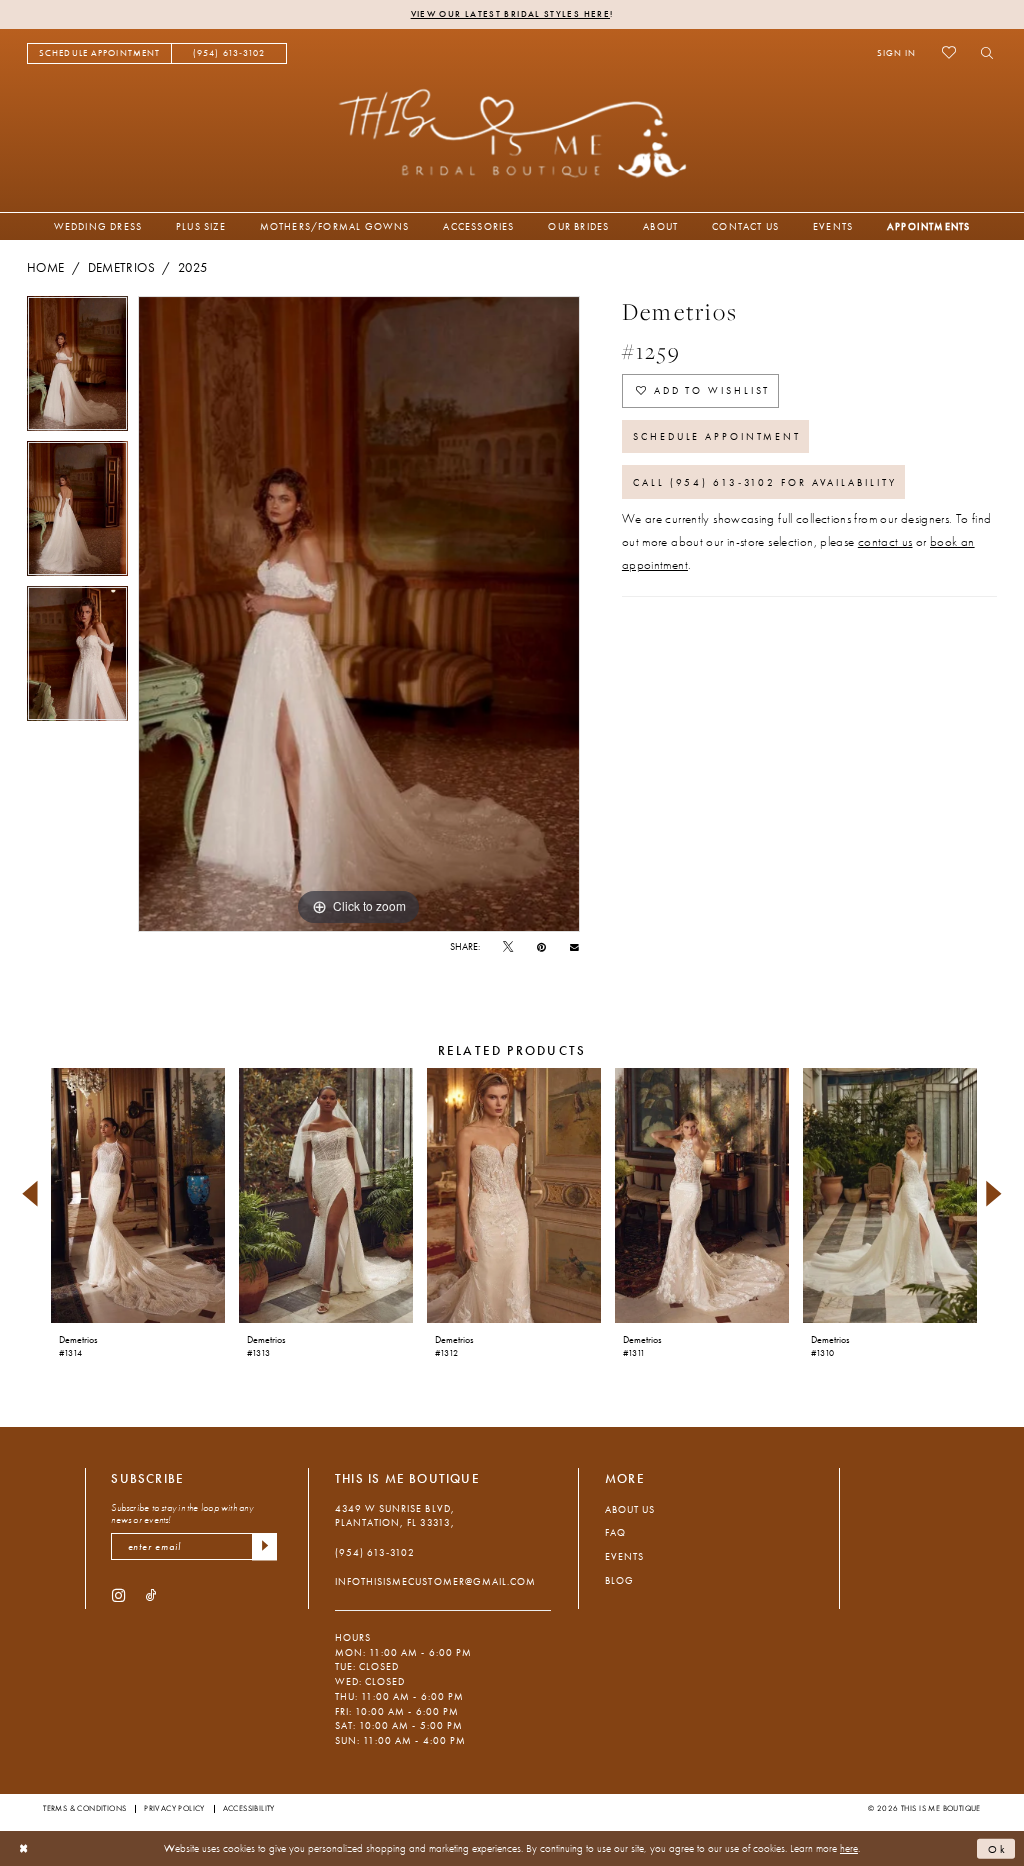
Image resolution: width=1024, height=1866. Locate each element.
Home (45, 268)
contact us (885, 542)
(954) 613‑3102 (375, 1552)
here (849, 1848)
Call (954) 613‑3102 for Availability (764, 482)
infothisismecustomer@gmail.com (435, 1581)
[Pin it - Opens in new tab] (541, 947)
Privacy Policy (174, 1808)
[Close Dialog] (24, 1849)
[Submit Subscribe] (264, 1546)
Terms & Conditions (84, 1808)
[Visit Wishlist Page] (948, 53)
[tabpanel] (77, 368)
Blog (619, 1580)
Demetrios (121, 268)
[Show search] (982, 53)
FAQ (615, 1532)
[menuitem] (99, 53)
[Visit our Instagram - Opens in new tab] (118, 1594)
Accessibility (249, 1808)
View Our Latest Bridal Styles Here (510, 14)
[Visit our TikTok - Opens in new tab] (151, 1594)
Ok (998, 1848)
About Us (630, 1509)
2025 (192, 268)
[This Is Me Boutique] (512, 132)
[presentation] (137, 1195)
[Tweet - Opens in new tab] (508, 947)
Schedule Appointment (717, 436)
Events (624, 1556)
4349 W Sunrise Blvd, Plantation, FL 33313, (395, 1516)
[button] (896, 53)
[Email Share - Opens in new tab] (574, 947)
